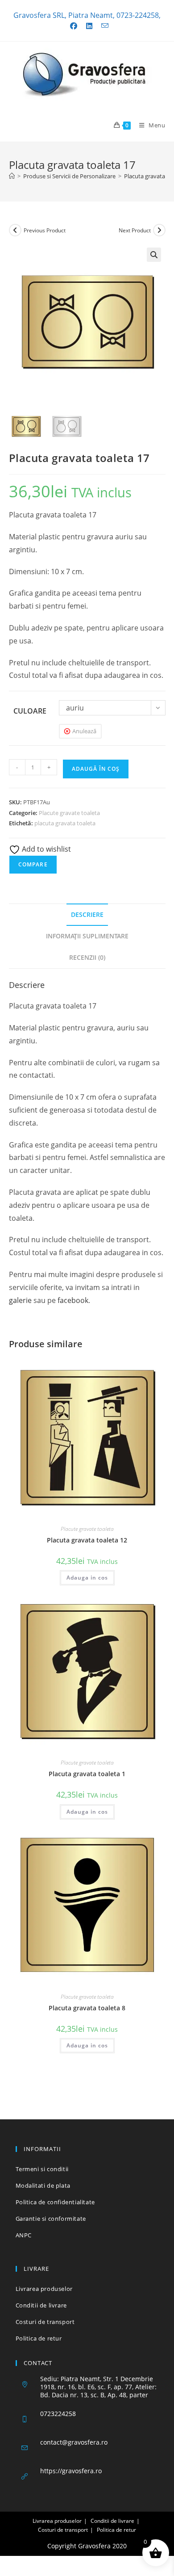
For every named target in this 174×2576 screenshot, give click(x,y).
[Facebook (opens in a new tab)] (74, 26)
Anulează (84, 731)
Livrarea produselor (44, 2289)
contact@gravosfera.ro (74, 2442)
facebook (73, 1300)
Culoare (30, 711)
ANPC (24, 2235)
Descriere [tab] (87, 914)
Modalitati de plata (43, 2185)
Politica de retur (39, 2338)
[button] (154, 255)
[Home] (12, 176)
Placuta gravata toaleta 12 (87, 1540)
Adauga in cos (87, 1578)
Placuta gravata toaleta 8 (87, 2008)
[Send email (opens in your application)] (103, 26)
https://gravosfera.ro (71, 2471)
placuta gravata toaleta (65, 823)
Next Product (135, 230)
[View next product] (159, 230)
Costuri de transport (45, 2322)
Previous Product (45, 230)
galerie (20, 1300)
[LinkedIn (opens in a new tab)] (89, 26)
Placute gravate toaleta (69, 813)
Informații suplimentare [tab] (87, 936)
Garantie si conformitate (51, 2219)
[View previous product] (15, 230)
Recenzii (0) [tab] (87, 957)
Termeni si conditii (42, 2169)
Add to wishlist (46, 849)
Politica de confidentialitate (55, 2202)
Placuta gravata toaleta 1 (87, 1774)
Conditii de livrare (41, 2305)
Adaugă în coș (96, 769)
